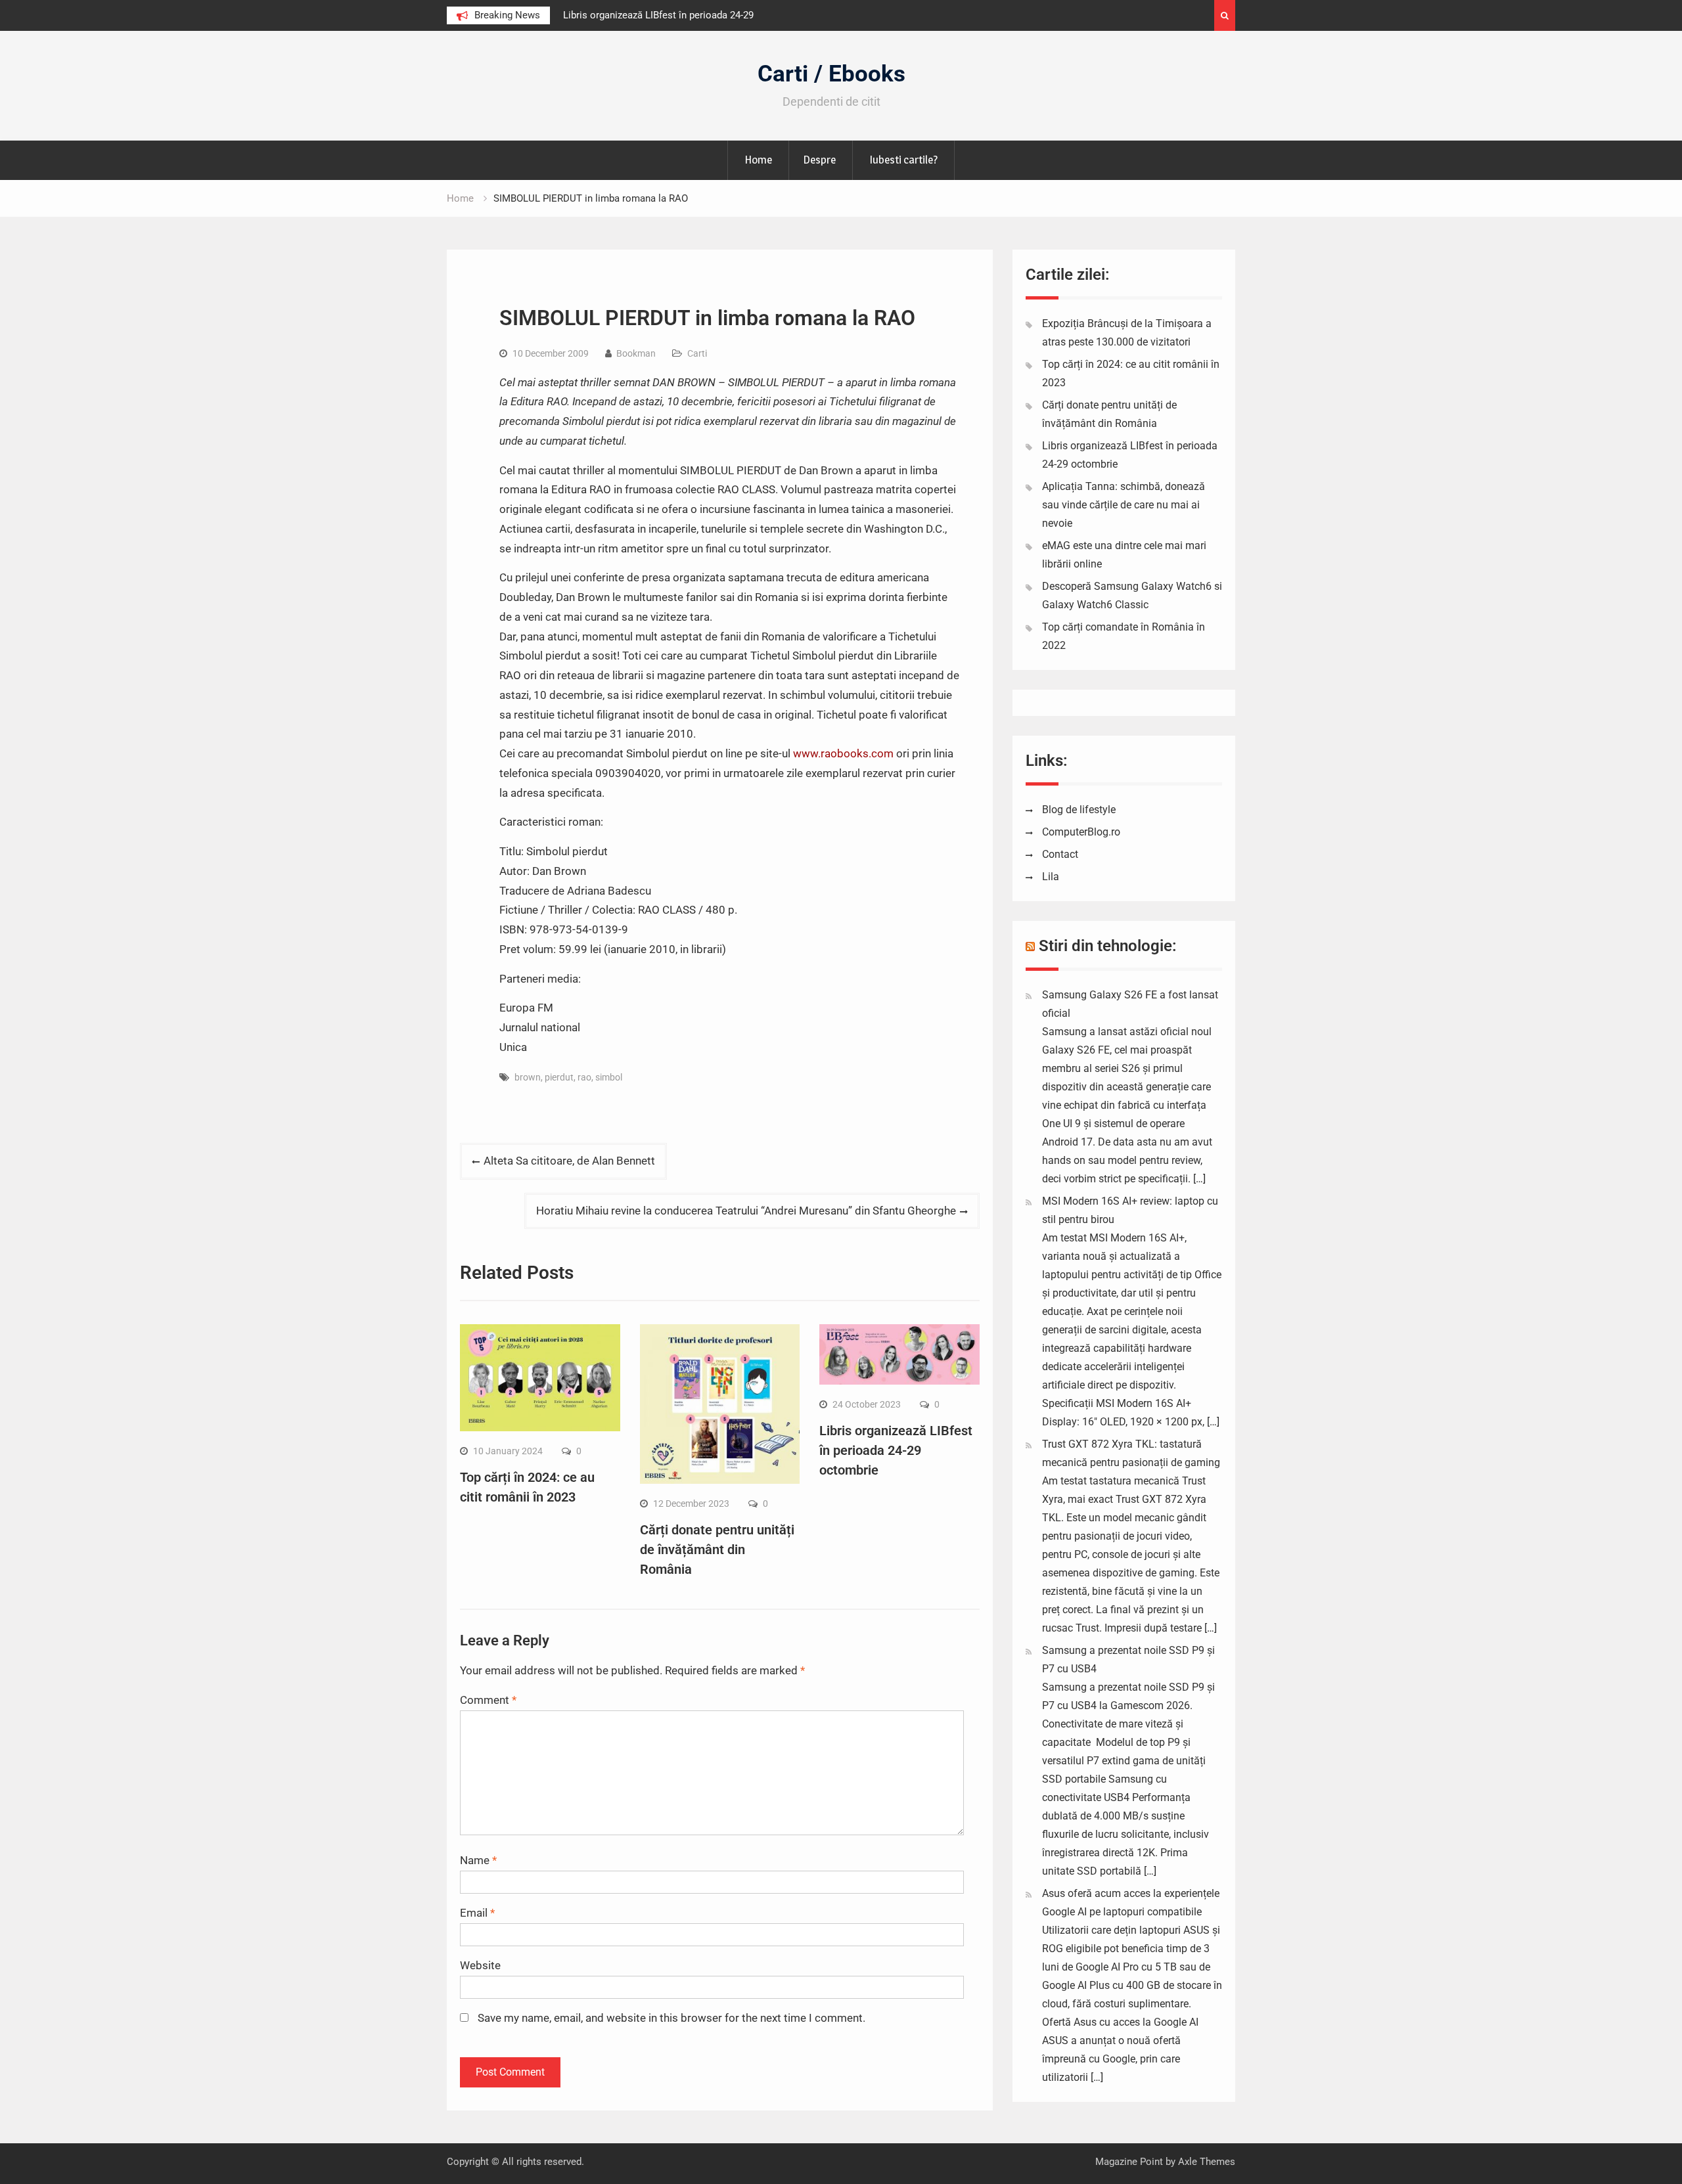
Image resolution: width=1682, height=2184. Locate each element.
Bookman (636, 353)
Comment (488, 1700)
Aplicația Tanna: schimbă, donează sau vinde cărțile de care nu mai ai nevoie (1124, 505)
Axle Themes (1207, 2162)
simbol (609, 1077)
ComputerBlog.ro (1081, 832)
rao (584, 1077)
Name (478, 1860)
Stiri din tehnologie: (1108, 946)
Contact (1060, 854)
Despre (819, 160)
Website (480, 1965)
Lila (1051, 877)
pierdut (559, 1077)
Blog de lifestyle (1079, 810)
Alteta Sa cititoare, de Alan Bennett (569, 1161)
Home (758, 160)
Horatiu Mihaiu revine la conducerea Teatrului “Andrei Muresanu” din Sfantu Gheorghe (746, 1211)
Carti (697, 353)
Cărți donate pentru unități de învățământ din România (717, 1549)
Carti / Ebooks (831, 74)
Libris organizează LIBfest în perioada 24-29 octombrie (896, 1450)
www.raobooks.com (843, 753)
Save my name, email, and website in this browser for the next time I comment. (671, 2018)
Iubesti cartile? (903, 160)
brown (528, 1077)
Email (477, 1913)
